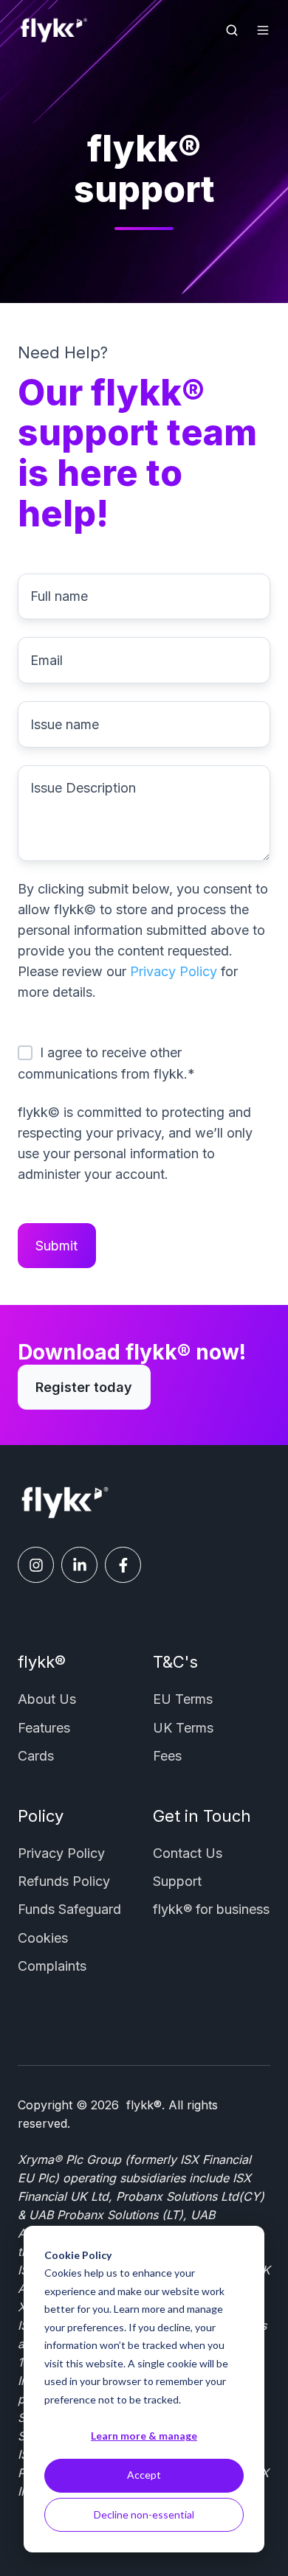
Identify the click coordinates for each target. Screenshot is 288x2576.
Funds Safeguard (69, 1909)
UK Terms (183, 1728)
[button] (232, 30)
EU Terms (183, 1699)
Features (44, 1728)
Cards (36, 1756)
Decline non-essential (144, 2514)
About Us (47, 1699)
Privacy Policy (174, 971)
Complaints (52, 1966)
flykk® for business (211, 1909)
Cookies (43, 1938)
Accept (144, 2475)
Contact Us (188, 1853)
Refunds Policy (64, 1881)
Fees (167, 1756)
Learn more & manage (144, 2436)
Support (177, 1881)
